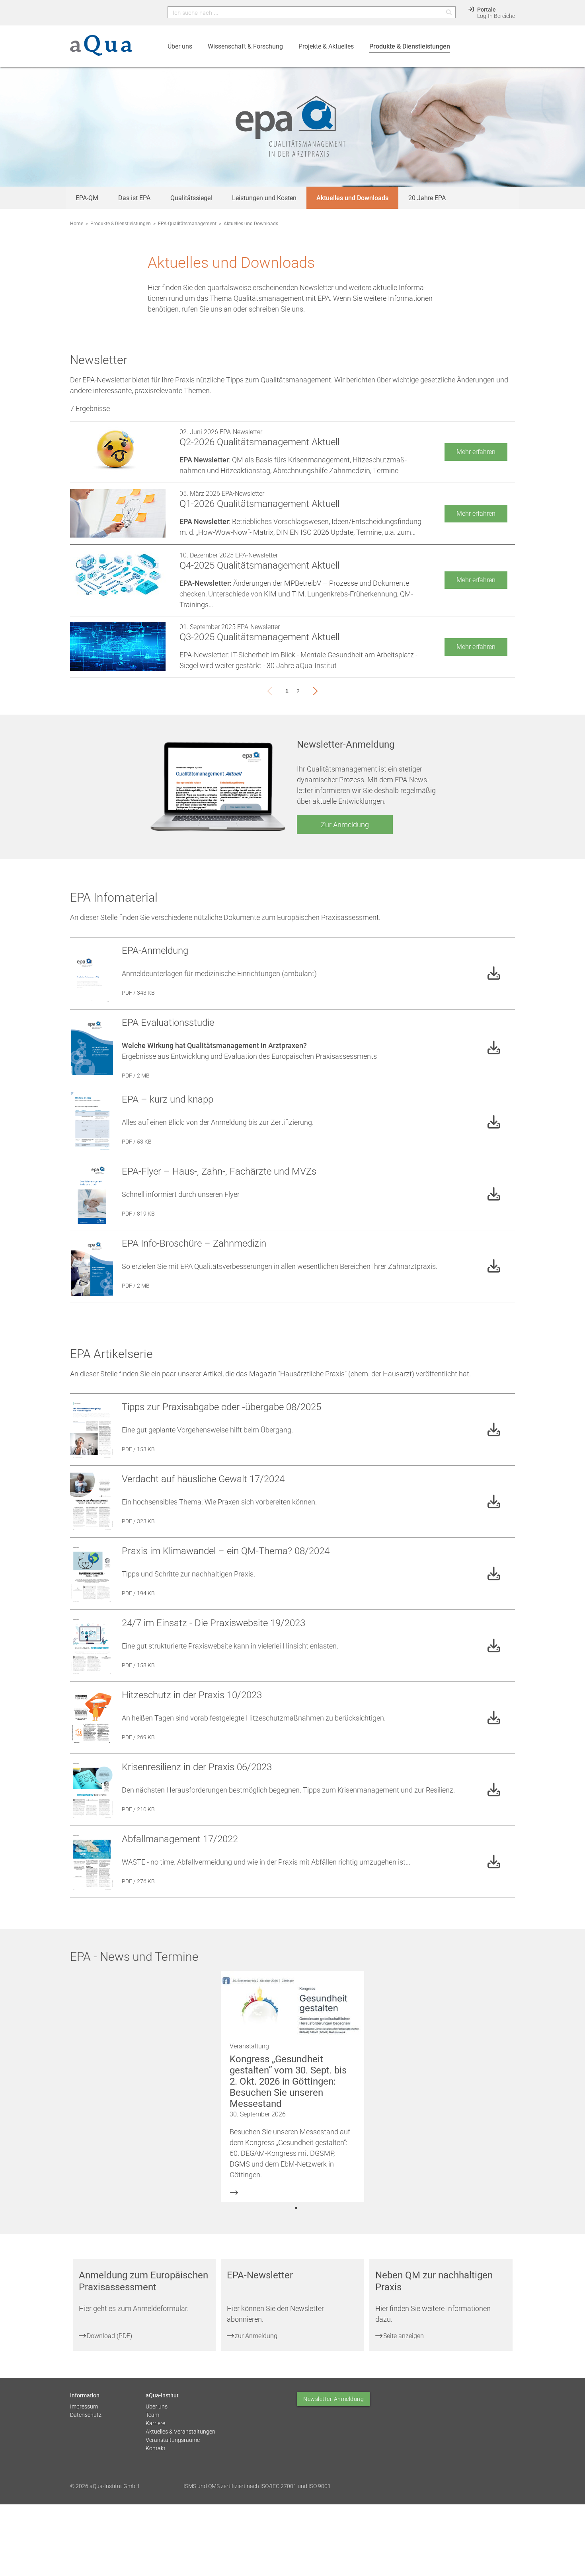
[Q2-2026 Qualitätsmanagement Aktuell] (118, 452)
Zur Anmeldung (345, 825)
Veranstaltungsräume (173, 2440)
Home (77, 224)
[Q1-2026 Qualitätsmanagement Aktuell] (118, 513)
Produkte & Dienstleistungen (121, 224)
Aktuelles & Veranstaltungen (180, 2432)
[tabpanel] (293, 2087)
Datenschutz (86, 2415)
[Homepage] (101, 50)
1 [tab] (296, 2208)
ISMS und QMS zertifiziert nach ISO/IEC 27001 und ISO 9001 (257, 2486)
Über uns (157, 2406)
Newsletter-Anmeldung (333, 2399)
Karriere (155, 2423)
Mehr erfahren (476, 452)
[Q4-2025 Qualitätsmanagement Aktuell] (118, 575)
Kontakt (156, 2448)
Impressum (84, 2406)
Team (152, 2415)
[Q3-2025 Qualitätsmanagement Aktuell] (118, 647)
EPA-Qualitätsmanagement (187, 224)
